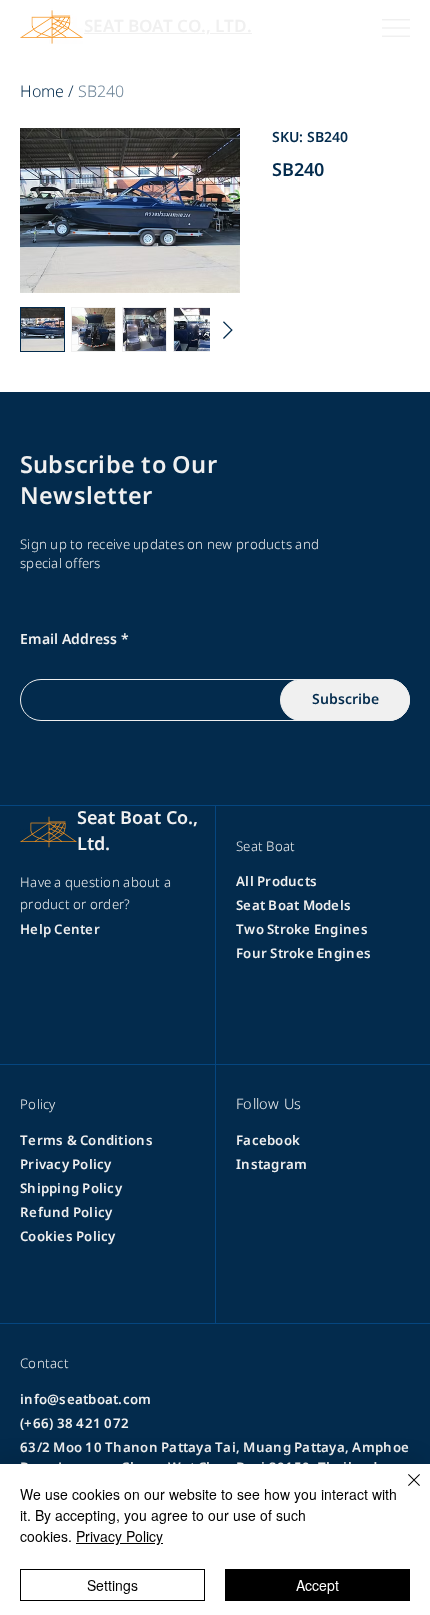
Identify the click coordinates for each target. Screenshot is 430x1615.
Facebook (268, 1141)
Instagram (271, 1165)
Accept (317, 1585)
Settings (112, 1585)
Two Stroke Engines (302, 930)
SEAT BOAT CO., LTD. (168, 27)
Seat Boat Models (293, 906)
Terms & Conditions (86, 1141)
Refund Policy (66, 1213)
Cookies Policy (68, 1237)
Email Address (68, 640)
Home (42, 92)
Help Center (60, 930)
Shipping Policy (71, 1189)
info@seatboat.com (86, 1400)
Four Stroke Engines (303, 954)
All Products (276, 882)
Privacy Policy (66, 1165)
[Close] (402, 1492)
